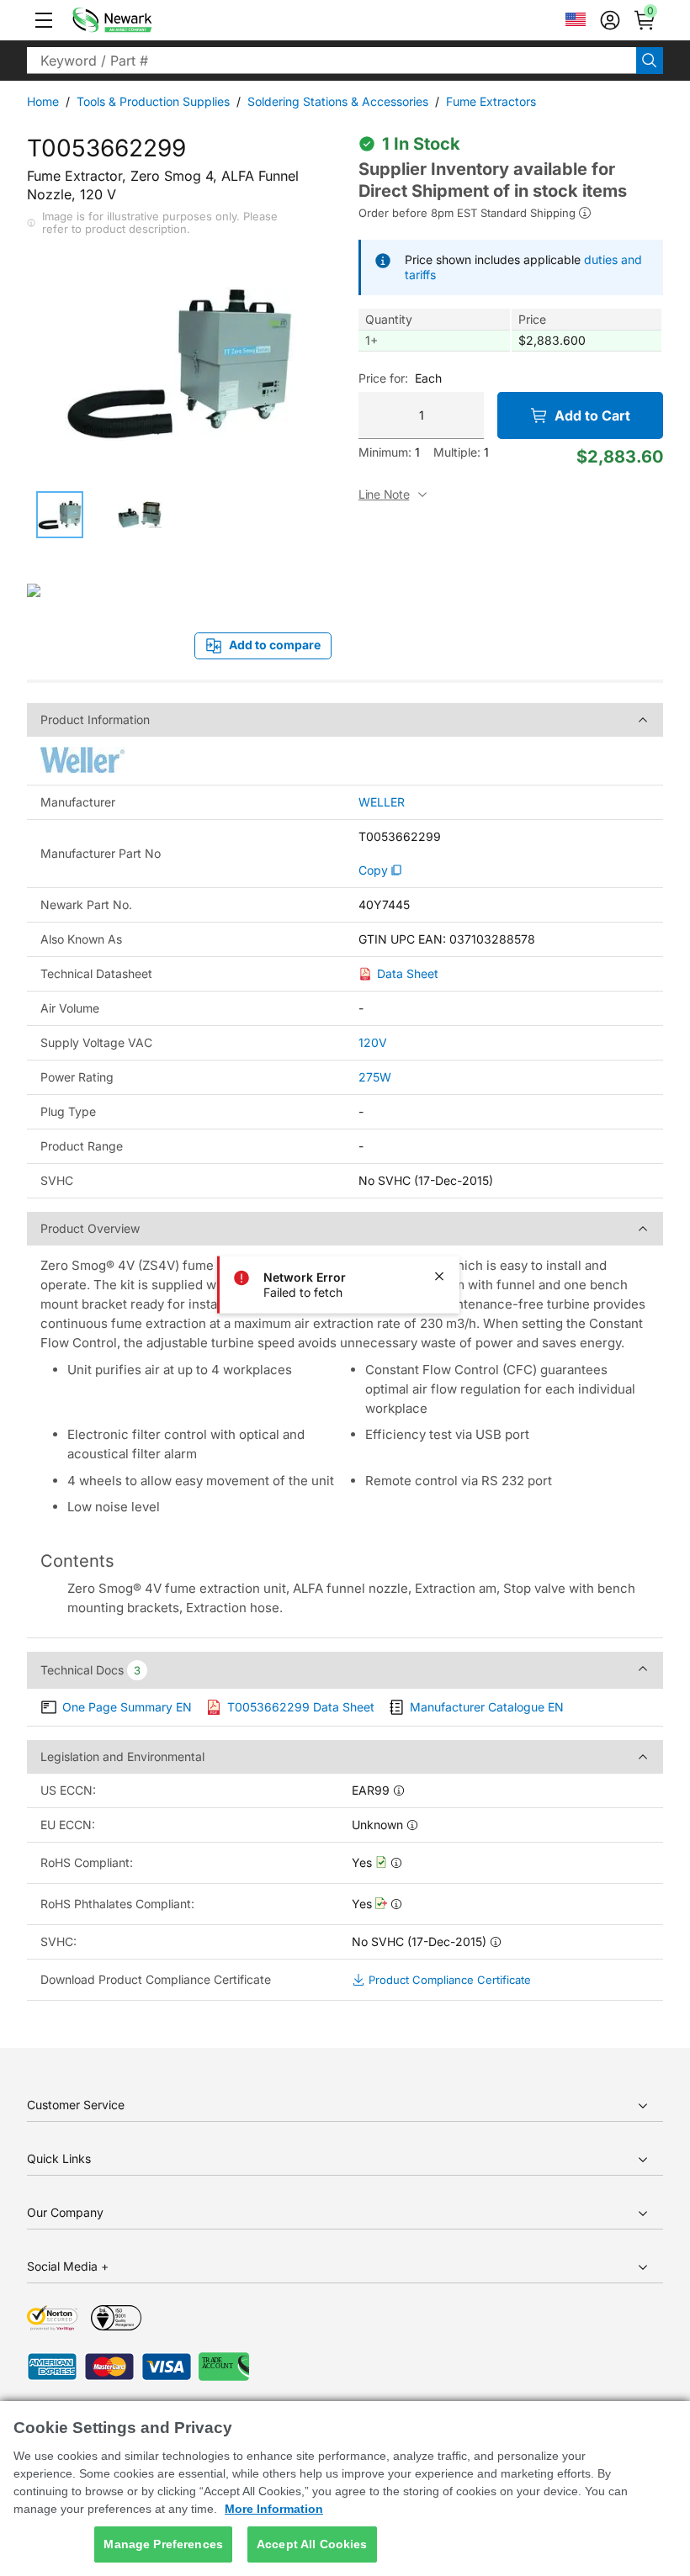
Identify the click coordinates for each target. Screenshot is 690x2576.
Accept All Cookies (312, 2544)
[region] (345, 2489)
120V (373, 1042)
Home (43, 101)
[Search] (650, 61)
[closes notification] (439, 1276)
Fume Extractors (491, 101)
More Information (274, 2509)
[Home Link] (137, 20)
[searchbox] (332, 61)
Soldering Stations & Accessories (338, 101)
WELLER (382, 802)
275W (375, 1077)
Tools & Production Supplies (153, 101)
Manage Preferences (163, 2544)
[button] (44, 20)
